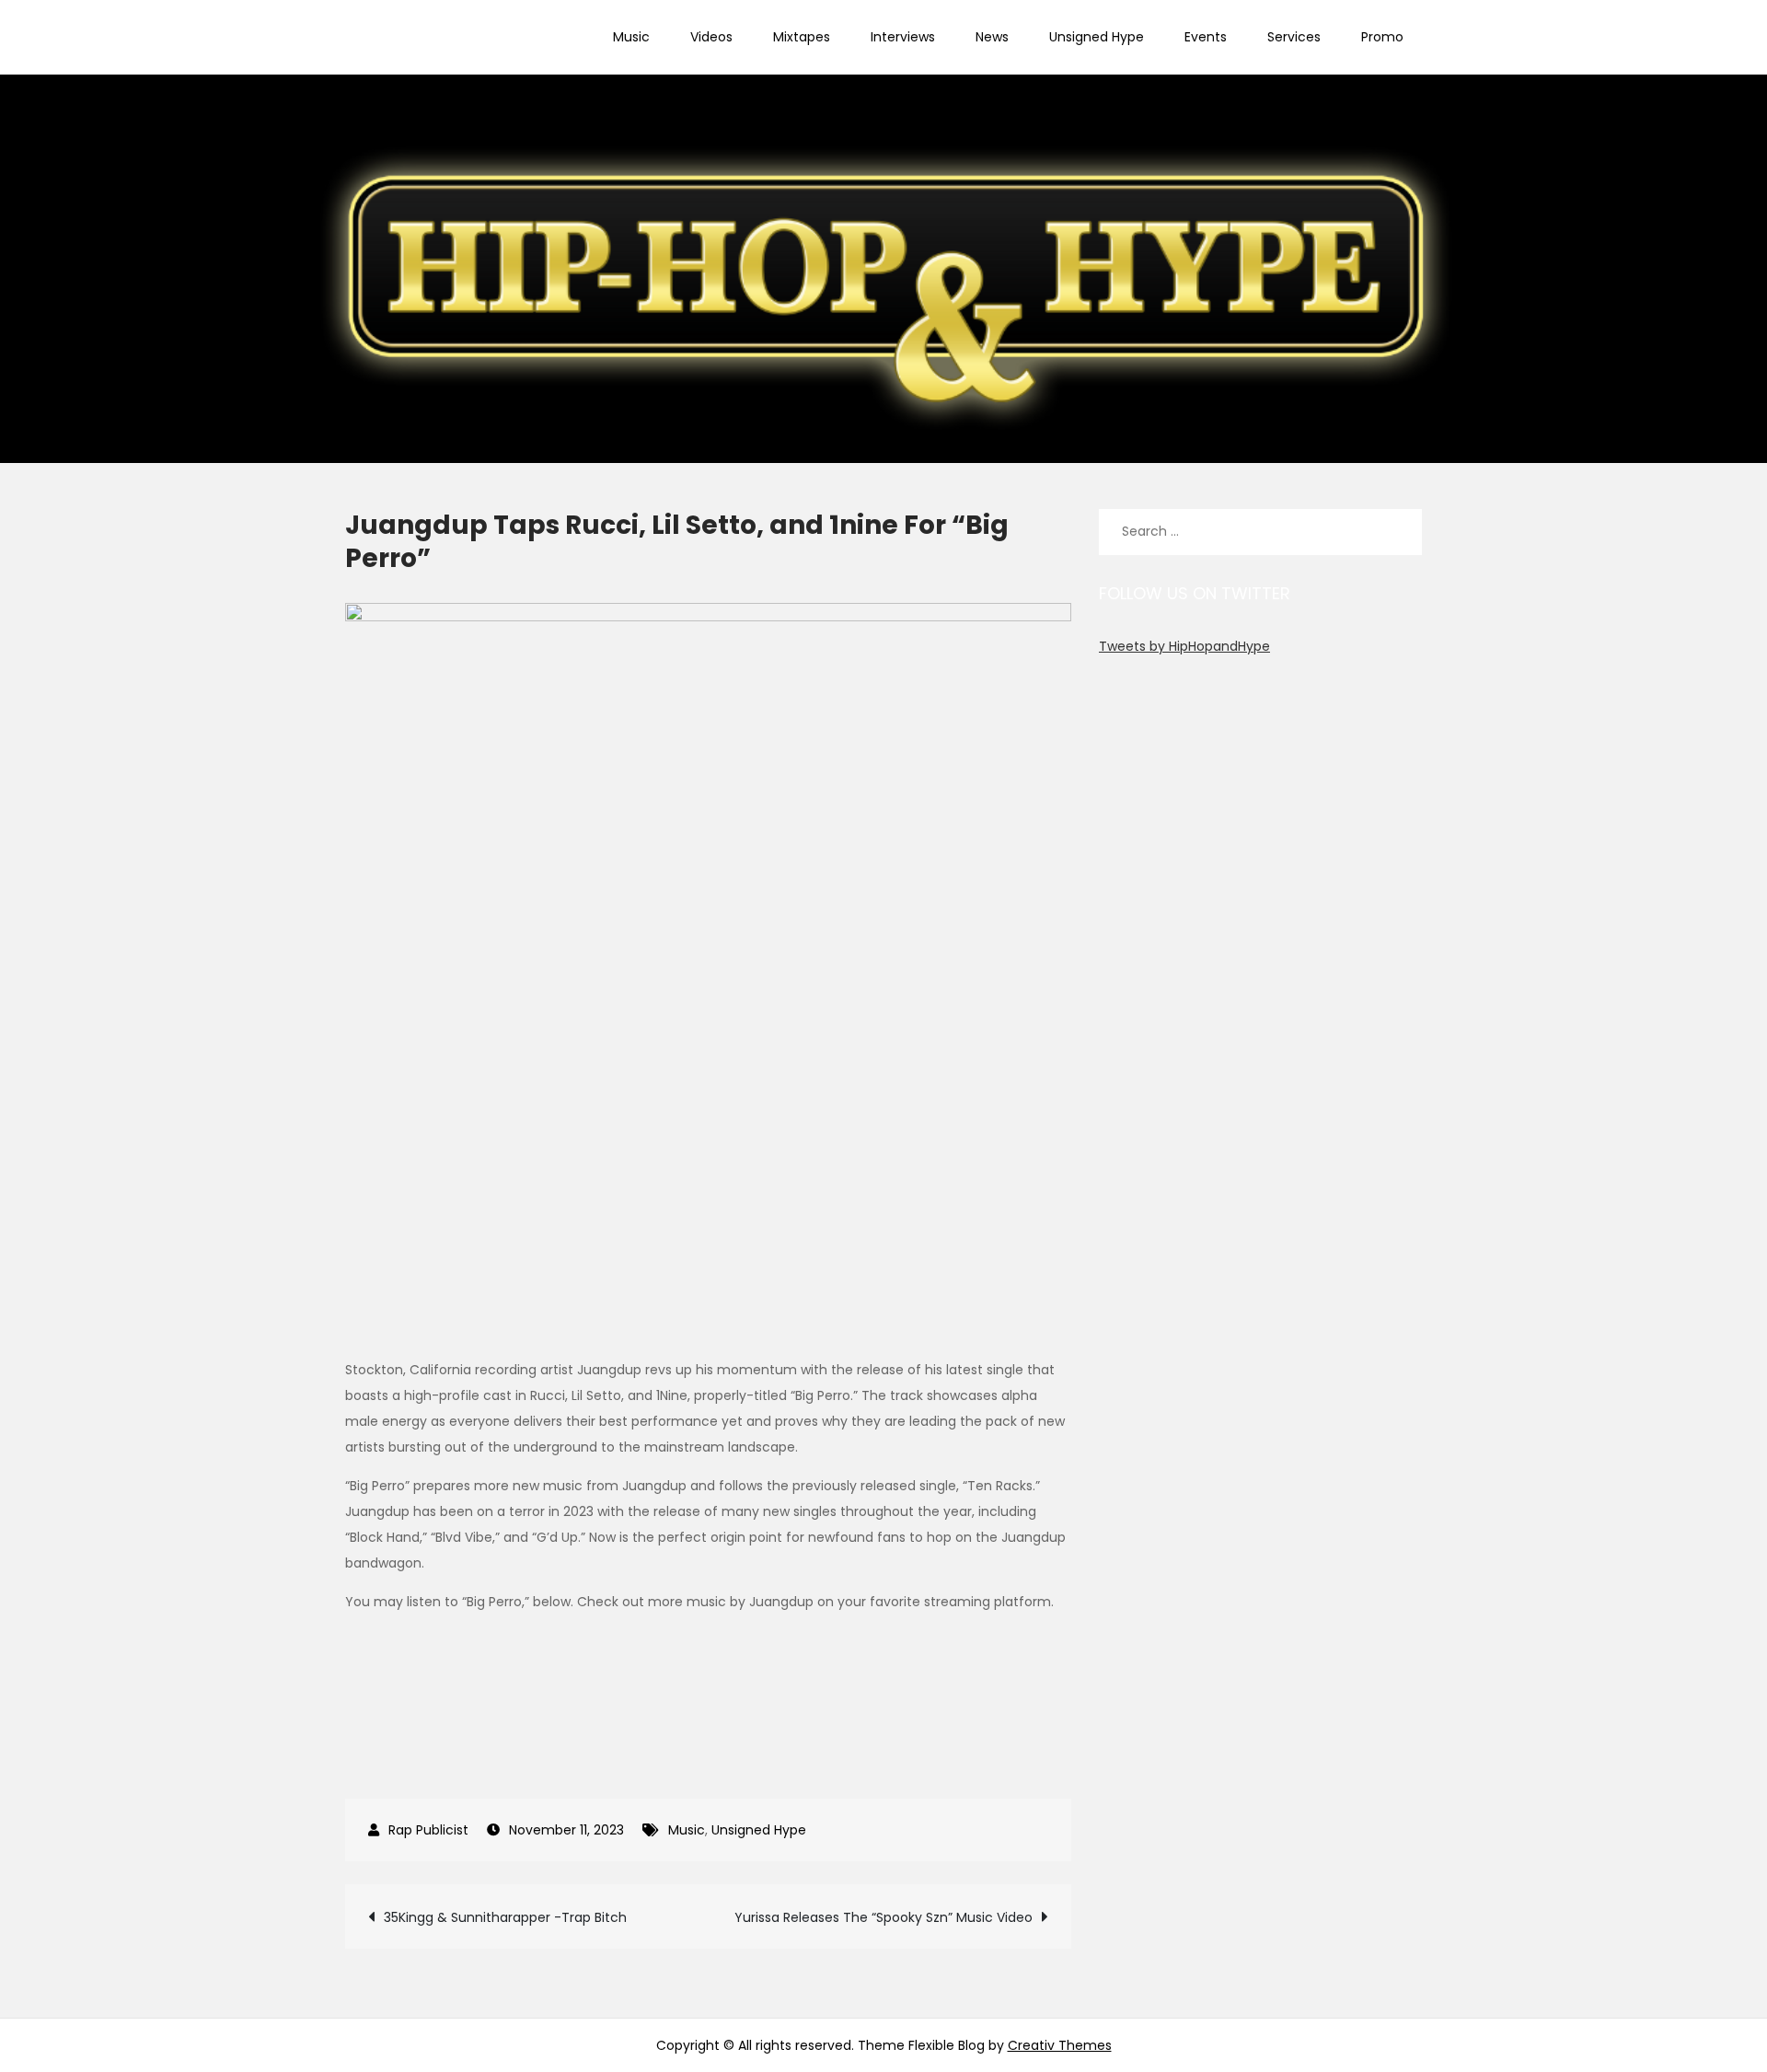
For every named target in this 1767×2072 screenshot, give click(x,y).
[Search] (1399, 532)
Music (631, 37)
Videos (711, 37)
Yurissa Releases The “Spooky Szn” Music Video (883, 1917)
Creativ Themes (1060, 2045)
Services (1294, 37)
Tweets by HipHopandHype (1184, 646)
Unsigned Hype (1097, 37)
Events (1206, 37)
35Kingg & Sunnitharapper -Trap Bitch (505, 1917)
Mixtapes (802, 37)
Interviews (903, 37)
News (992, 37)
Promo (1382, 37)
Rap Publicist (428, 1830)
